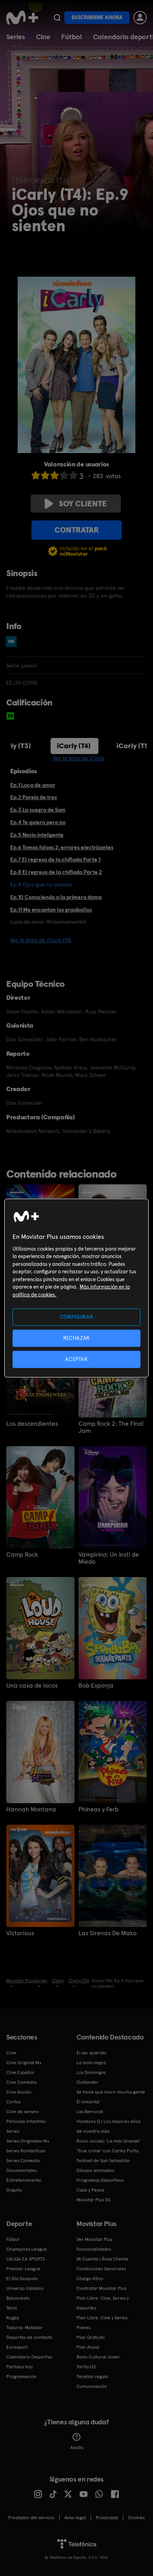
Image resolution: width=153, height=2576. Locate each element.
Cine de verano (23, 2112)
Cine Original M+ (24, 2063)
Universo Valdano (25, 2288)
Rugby (13, 2318)
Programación (21, 2377)
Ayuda (77, 2447)
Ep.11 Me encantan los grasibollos (51, 910)
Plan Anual (88, 2347)
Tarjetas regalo (92, 2377)
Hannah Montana (31, 1809)
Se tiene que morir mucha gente (111, 2092)
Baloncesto (18, 2298)
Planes (84, 2328)
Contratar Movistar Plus (101, 2288)
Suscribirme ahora (97, 17)
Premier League (23, 2269)
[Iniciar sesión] (140, 18)
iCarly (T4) (74, 746)
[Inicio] (22, 18)
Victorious (20, 1933)
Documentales (22, 2170)
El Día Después (22, 2279)
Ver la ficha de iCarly (78, 758)
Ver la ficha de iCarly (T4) (41, 940)
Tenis (12, 2308)
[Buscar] (57, 18)
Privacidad (107, 2518)
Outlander (87, 2082)
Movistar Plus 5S (93, 2200)
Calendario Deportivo (29, 2357)
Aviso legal (75, 2518)
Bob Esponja (96, 1686)
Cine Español (20, 2072)
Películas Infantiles (26, 2121)
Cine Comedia (21, 2082)
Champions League (27, 2249)
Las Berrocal (90, 2112)
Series (16, 37)
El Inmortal (88, 2102)
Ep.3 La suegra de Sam (38, 810)
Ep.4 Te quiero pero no (38, 822)
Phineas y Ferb (98, 1809)
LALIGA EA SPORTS (25, 2259)
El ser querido (91, 2053)
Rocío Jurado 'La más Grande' (108, 2141)
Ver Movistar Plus (94, 2239)
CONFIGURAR (77, 1317)
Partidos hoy (19, 2367)
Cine (43, 37)
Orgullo (14, 2190)
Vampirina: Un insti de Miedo (109, 1558)
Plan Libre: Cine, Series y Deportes (103, 2303)
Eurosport (17, 2347)
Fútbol (72, 37)
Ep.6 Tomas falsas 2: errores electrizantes (62, 847)
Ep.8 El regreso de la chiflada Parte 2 (56, 872)
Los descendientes (32, 1424)
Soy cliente (83, 504)
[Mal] (45, 475)
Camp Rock (22, 1555)
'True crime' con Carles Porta (107, 2151)
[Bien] (64, 475)
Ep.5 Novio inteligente (37, 835)
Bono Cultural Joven (98, 2357)
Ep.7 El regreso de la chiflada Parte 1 (55, 859)
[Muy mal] (36, 475)
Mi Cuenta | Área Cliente (102, 2259)
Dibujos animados (95, 2170)
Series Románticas (26, 2151)
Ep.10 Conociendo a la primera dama (56, 897)
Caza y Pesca (90, 2190)
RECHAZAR (76, 1338)
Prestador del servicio (31, 2518)
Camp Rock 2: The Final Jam (111, 1427)
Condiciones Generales (101, 2269)
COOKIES (136, 2518)
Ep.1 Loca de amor (33, 785)
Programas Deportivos (100, 2180)
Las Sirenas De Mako (107, 1933)
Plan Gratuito (91, 2337)
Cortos (13, 2102)
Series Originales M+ (28, 2141)
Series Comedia (23, 2161)
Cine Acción (19, 2092)
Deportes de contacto (29, 2337)
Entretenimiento (24, 2180)
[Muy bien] (73, 475)
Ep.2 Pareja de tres (34, 797)
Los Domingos (91, 2072)
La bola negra (91, 2063)
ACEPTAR (76, 1359)
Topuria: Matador (25, 2328)
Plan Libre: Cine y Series (102, 2318)
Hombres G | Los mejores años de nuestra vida (108, 2126)
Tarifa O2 (86, 2367)
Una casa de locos (32, 1686)
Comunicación (92, 2386)
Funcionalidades (94, 2249)
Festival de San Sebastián (103, 2161)
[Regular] (55, 475)
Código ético (90, 2279)
